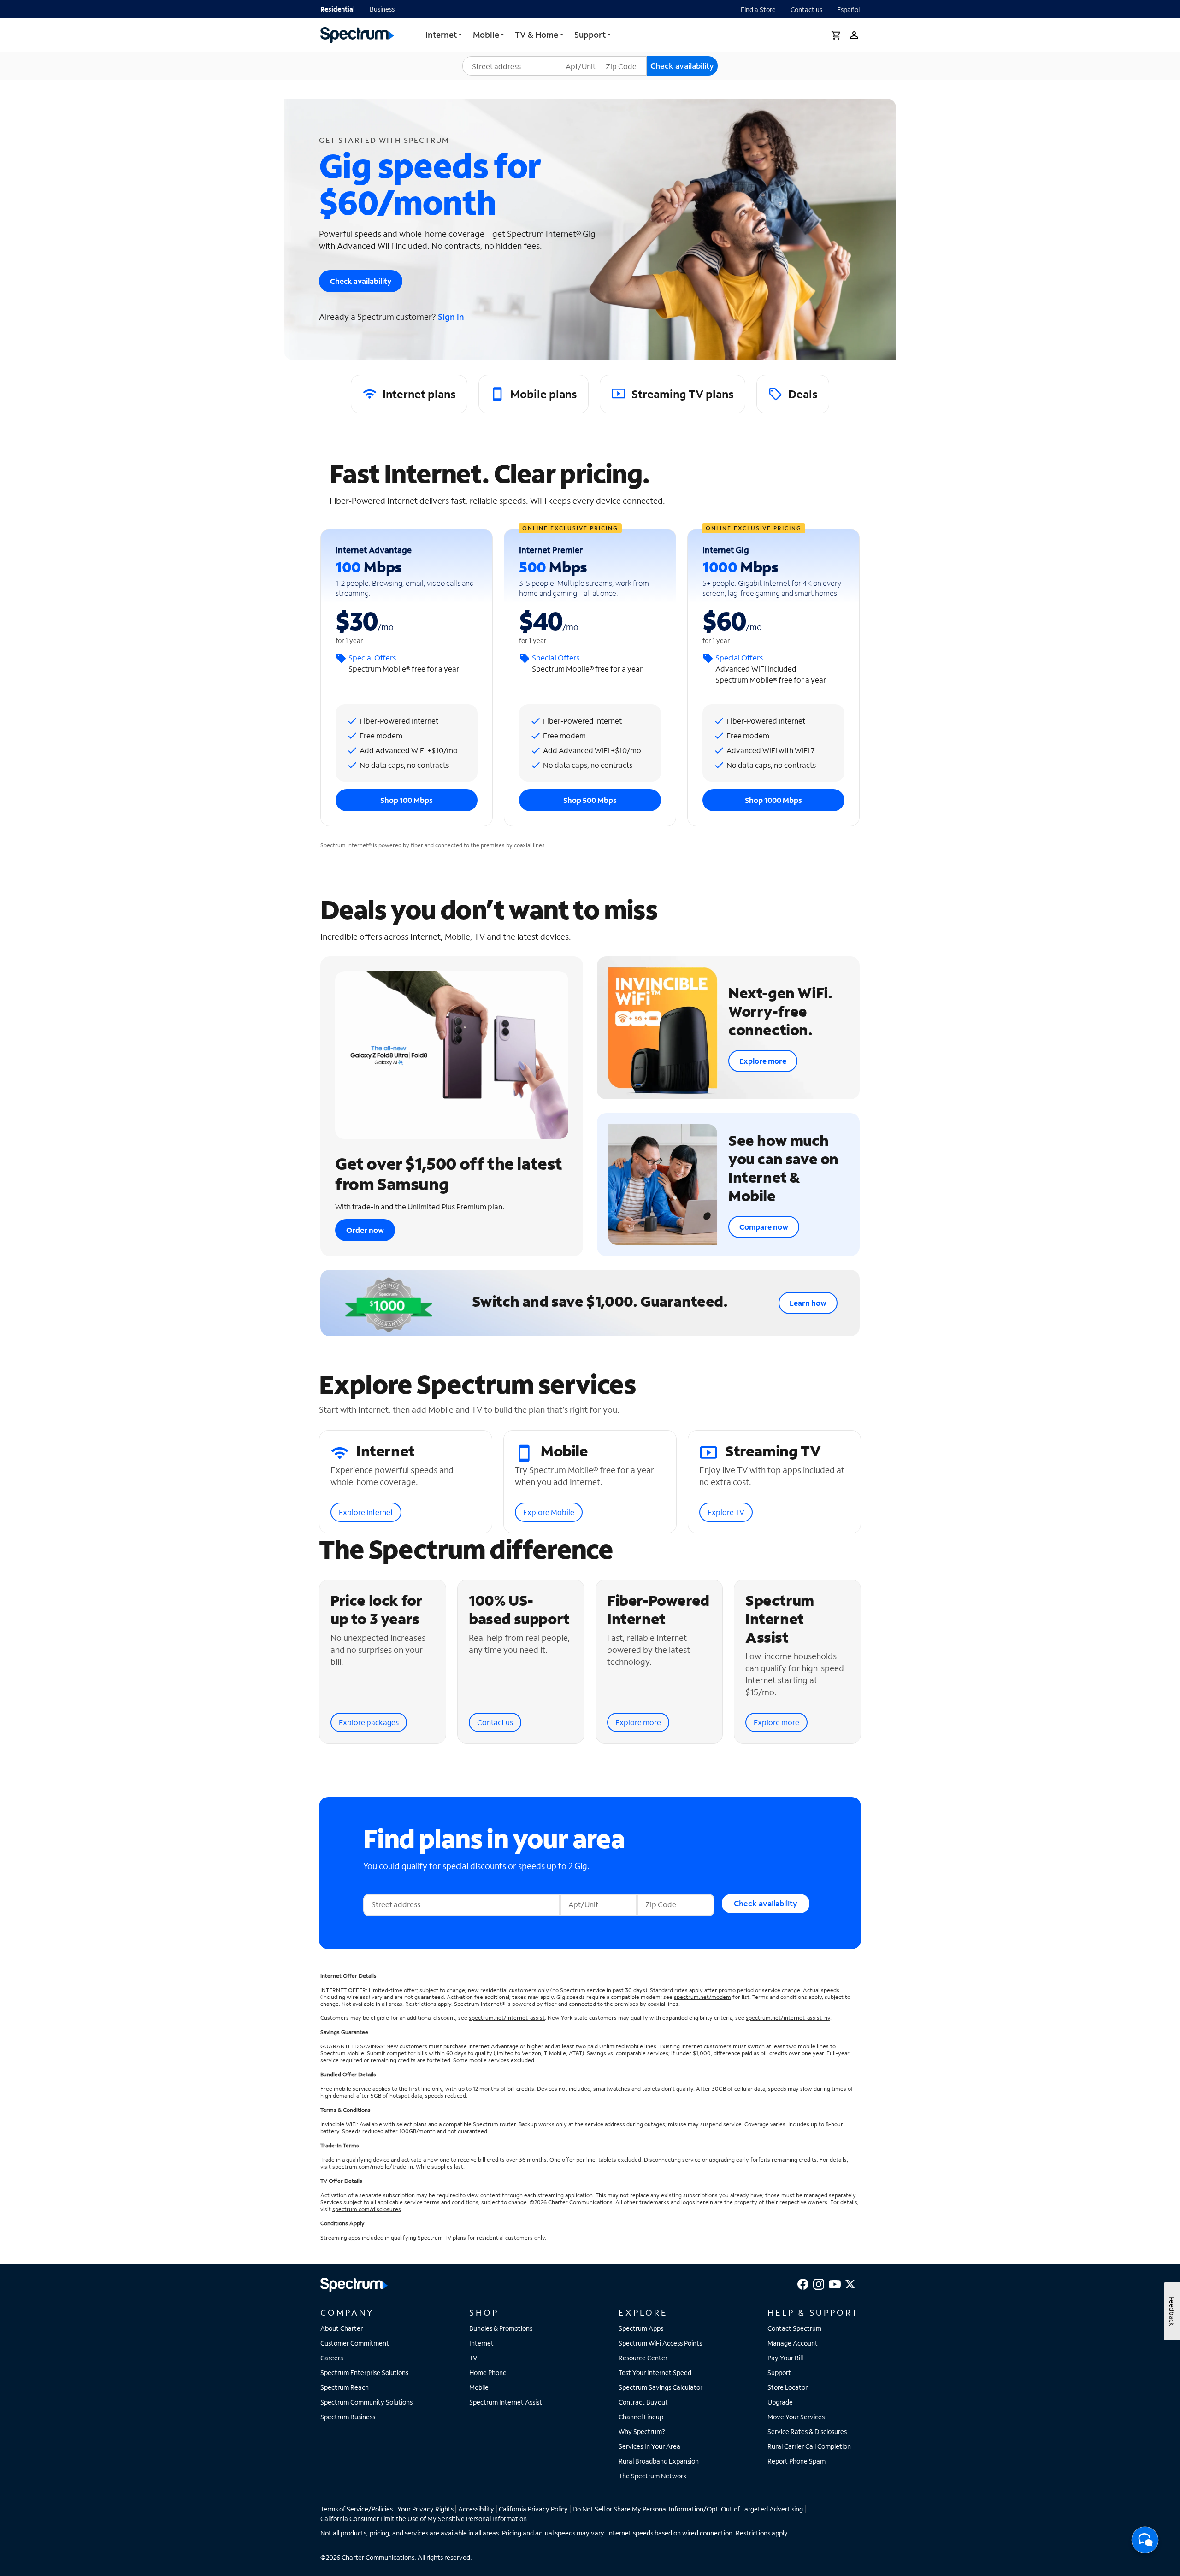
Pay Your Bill (785, 2358)
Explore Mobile (549, 1512)
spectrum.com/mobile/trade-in (373, 2166)
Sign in (451, 317)
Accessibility (476, 2509)
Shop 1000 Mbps (773, 800)
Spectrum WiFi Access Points (660, 2343)
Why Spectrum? (642, 2432)
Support (590, 35)
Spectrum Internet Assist (506, 2402)
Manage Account (793, 2343)
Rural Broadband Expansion (659, 2461)
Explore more (763, 1061)
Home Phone (488, 2373)
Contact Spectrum (794, 2328)
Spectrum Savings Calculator (661, 2387)
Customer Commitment (355, 2343)
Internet (441, 35)
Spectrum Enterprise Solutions (364, 2373)
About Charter (342, 2328)
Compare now (764, 1227)
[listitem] (409, 394)
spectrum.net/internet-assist (507, 2018)
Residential (338, 9)
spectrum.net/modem (702, 1997)
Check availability (361, 281)
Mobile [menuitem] (486, 35)
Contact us (806, 9)
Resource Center (643, 2358)
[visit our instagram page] (819, 2283)
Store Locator (788, 2387)
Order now (365, 1230)
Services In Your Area (649, 2446)
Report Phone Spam (796, 2461)
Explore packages (369, 1722)
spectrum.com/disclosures (367, 2209)
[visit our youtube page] (835, 2283)
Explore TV (726, 1512)
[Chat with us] (1145, 2543)
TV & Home (537, 35)
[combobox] (519, 66)
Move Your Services (796, 2417)
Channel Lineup (641, 2417)
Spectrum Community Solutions (366, 2402)
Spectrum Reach (345, 2387)
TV (473, 2358)
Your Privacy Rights (425, 2509)
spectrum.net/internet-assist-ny (788, 2018)
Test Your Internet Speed (655, 2373)
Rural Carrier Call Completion (809, 2446)
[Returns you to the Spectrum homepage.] (357, 34)
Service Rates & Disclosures (807, 2432)
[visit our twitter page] (850, 2283)
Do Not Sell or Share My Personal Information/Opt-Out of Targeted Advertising (688, 2509)
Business (382, 9)
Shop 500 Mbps (590, 800)
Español (848, 9)
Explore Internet (366, 1512)
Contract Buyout (643, 2402)
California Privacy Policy (533, 2509)
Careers (332, 2358)
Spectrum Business (348, 2417)
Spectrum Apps (641, 2328)
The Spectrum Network (653, 2476)
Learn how (808, 1303)
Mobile (479, 2387)
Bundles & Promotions (501, 2328)
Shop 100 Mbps (407, 800)
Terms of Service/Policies (357, 2509)
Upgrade (780, 2402)
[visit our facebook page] (803, 2283)
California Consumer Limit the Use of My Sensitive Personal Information (424, 2519)
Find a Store (758, 9)
